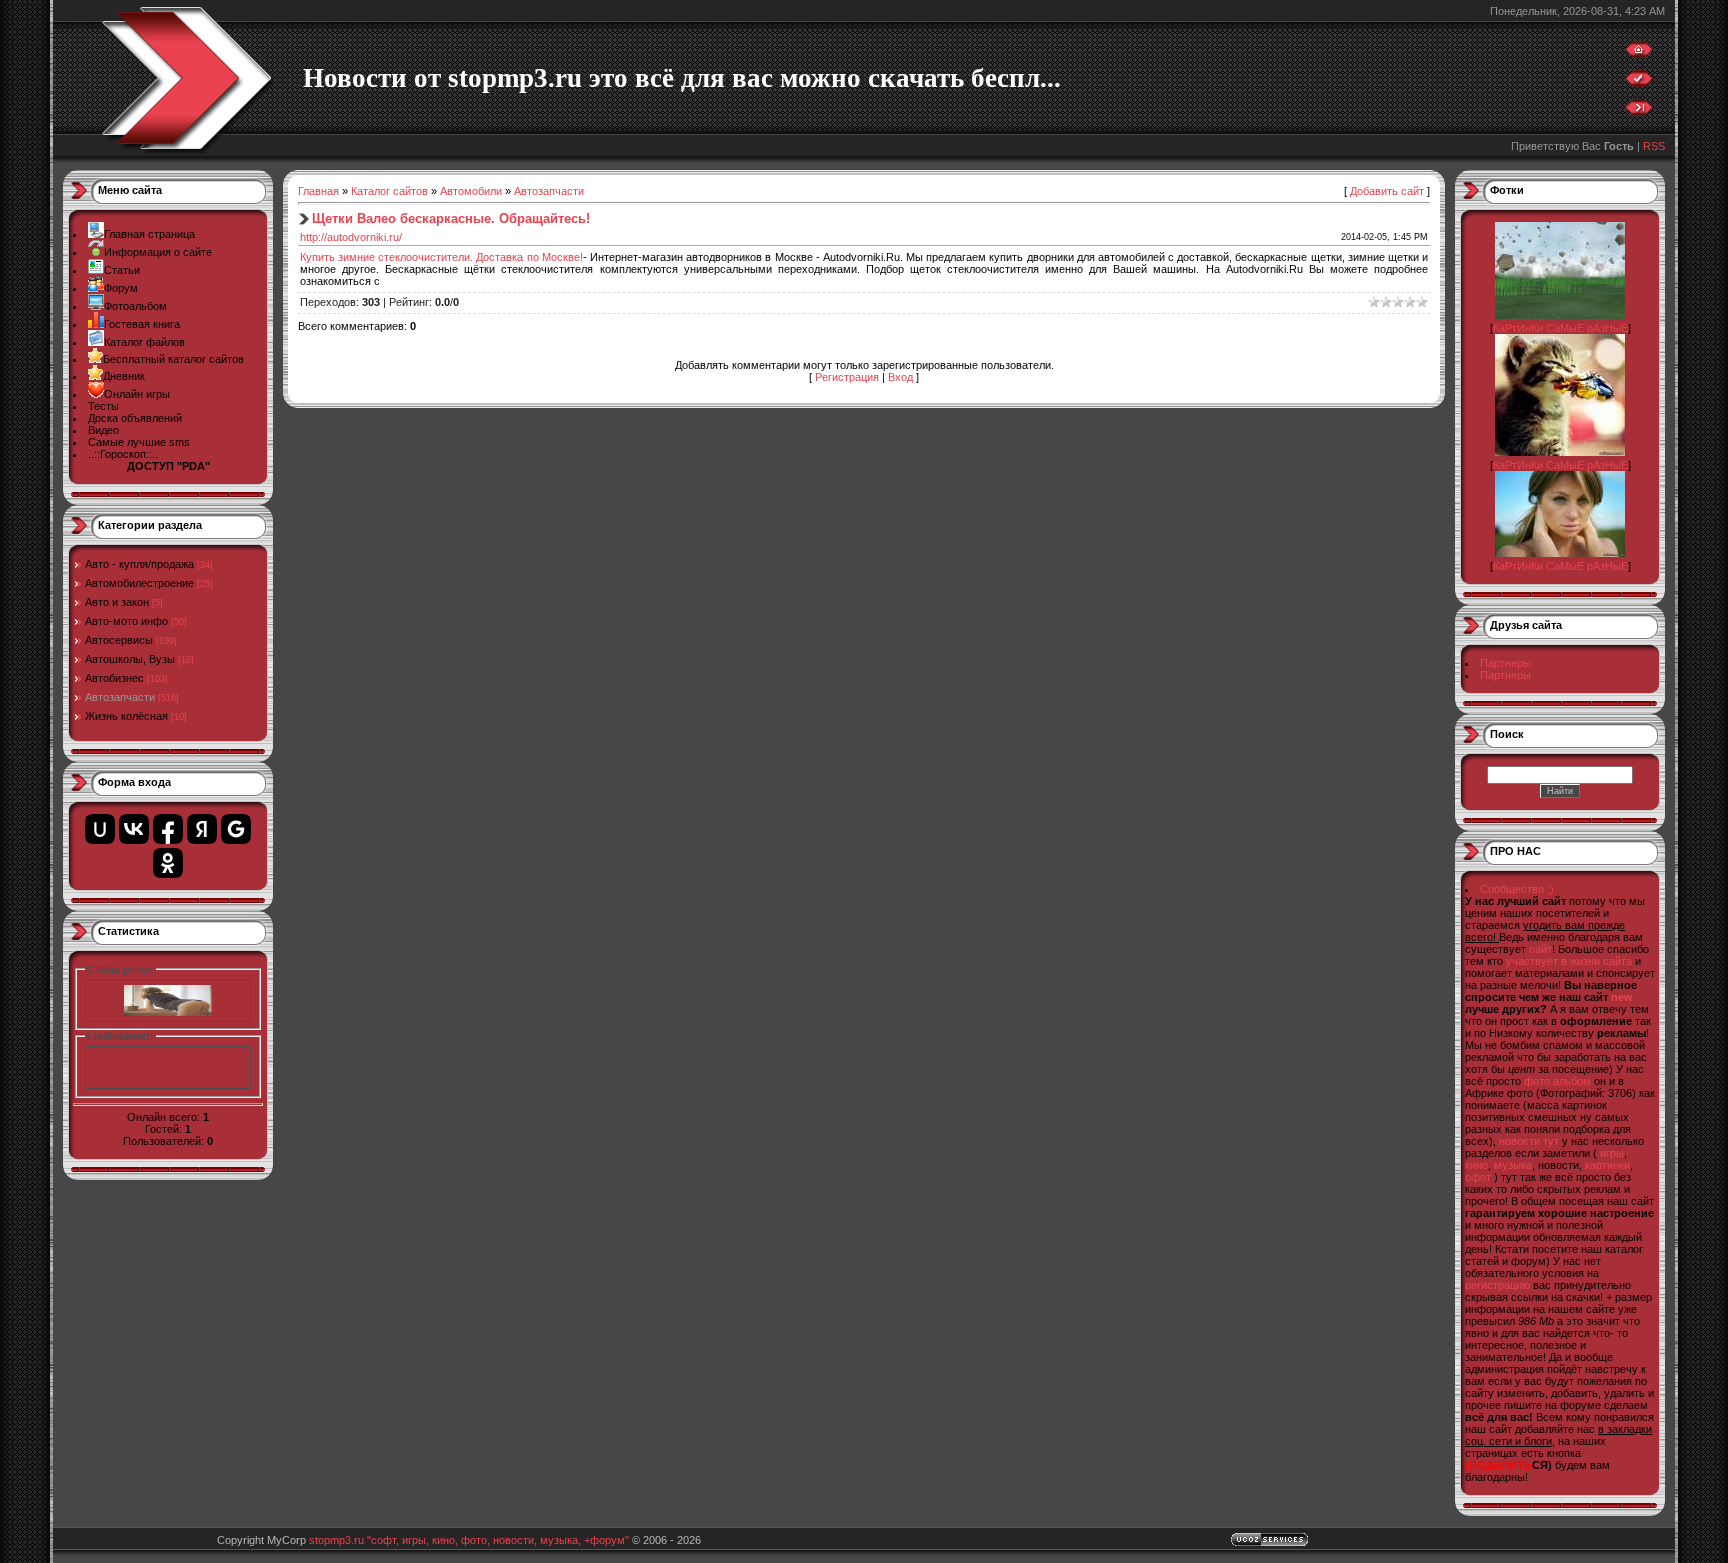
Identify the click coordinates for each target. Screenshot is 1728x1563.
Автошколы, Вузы (130, 659)
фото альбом (1557, 1081)
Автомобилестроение (139, 583)
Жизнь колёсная (126, 716)
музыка (1513, 1165)
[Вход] (1639, 112)
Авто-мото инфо (126, 621)
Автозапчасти (120, 697)
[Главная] (1639, 54)
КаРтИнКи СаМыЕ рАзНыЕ (1560, 328)
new (1622, 997)
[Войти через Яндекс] (202, 829)
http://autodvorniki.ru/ (351, 237)
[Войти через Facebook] (168, 829)
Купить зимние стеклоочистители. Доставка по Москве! (441, 257)
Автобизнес (114, 678)
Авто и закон (117, 602)
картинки (1607, 1165)
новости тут (1529, 1141)
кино (1476, 1165)
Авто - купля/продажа (139, 564)
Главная (318, 191)
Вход (900, 377)
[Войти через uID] (100, 829)
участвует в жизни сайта (1569, 961)
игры (1612, 1153)
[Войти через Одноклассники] (168, 863)
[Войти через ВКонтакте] (134, 829)
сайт (1540, 949)
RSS (1654, 146)
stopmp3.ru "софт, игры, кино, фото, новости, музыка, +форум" (469, 1540)
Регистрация (847, 377)
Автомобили (471, 191)
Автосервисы (119, 640)
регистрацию (1497, 1285)
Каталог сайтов (389, 191)
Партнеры (1505, 663)
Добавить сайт (1387, 191)
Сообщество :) (1517, 889)
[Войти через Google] (236, 829)
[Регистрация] (1639, 83)
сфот (1478, 1177)
